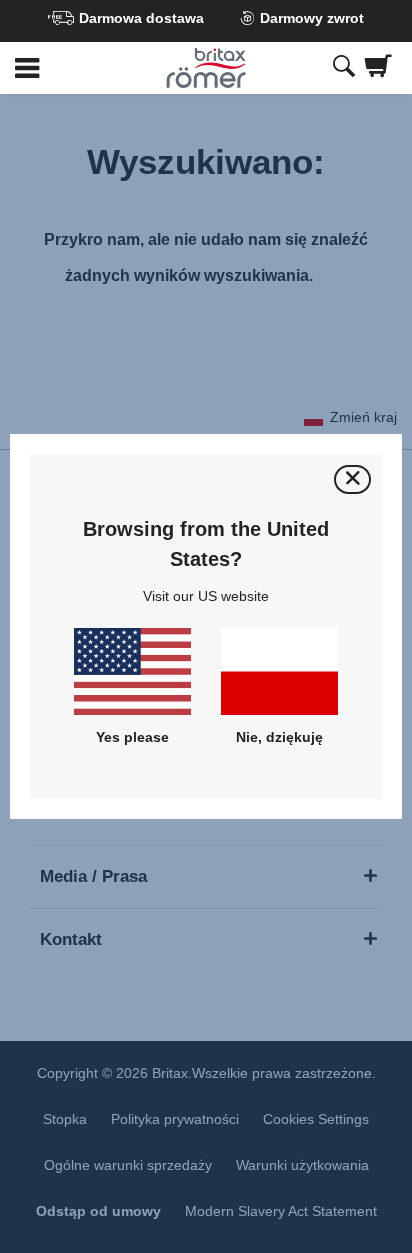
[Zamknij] (352, 479)
